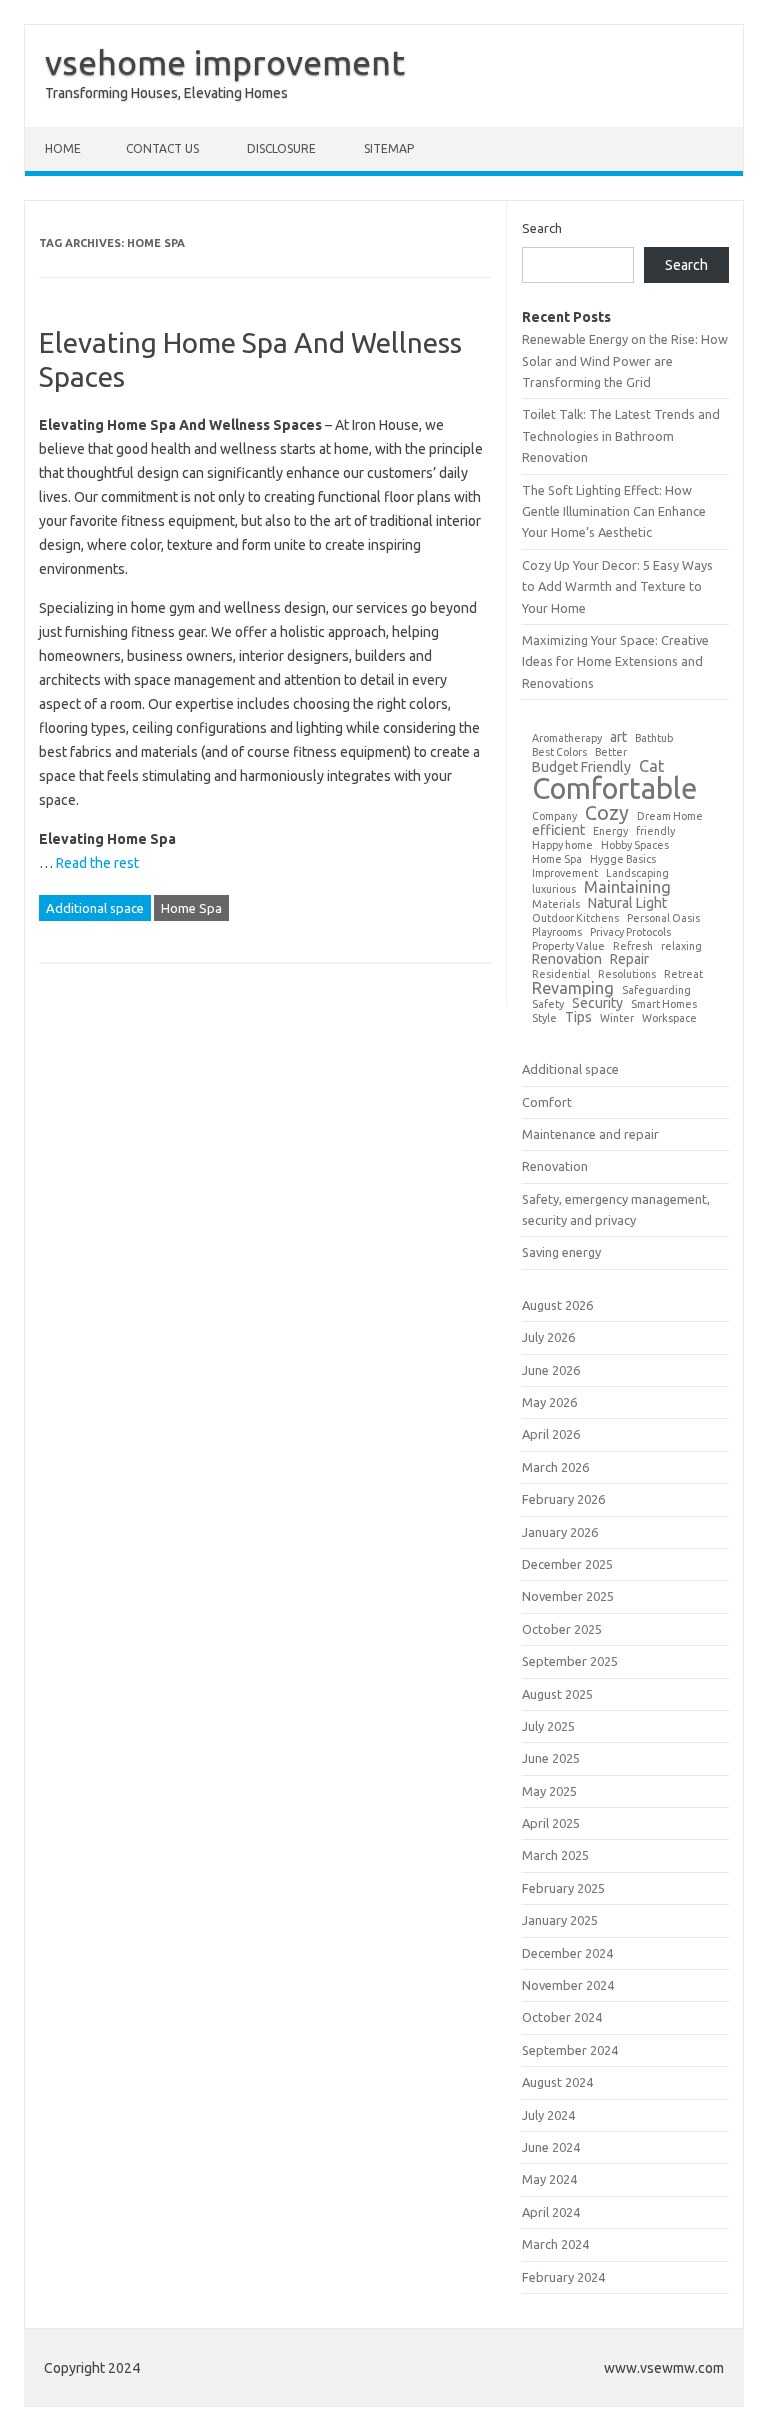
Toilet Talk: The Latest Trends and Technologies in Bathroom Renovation (621, 435)
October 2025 (562, 1629)
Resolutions (627, 974)
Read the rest (97, 863)
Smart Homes (664, 1004)
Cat (651, 766)
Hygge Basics (623, 859)
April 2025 (551, 1823)
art (618, 737)
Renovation (567, 959)
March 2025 (555, 1855)
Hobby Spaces (635, 845)
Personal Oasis (663, 918)
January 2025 (560, 1920)
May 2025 (549, 1791)
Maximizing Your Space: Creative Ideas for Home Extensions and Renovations (615, 661)
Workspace (669, 1018)
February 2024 (563, 2277)
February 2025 (563, 1888)
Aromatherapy (567, 738)
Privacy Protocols (630, 932)
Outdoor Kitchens (575, 918)
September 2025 (570, 1661)
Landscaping (637, 873)
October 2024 (562, 2017)
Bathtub (654, 738)
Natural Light (627, 903)
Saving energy (561, 1252)
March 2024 (555, 2244)
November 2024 (568, 1985)
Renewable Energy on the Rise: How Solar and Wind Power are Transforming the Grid (625, 360)
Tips (578, 1017)
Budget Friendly (581, 767)
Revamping (573, 988)
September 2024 (570, 2050)
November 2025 (568, 1596)
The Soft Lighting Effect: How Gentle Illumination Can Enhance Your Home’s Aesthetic (614, 511)
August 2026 (557, 1305)
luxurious (554, 889)
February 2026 (563, 1499)
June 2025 (551, 1758)
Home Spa (191, 908)
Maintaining (627, 887)
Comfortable (614, 788)
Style (544, 1018)
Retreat (683, 974)
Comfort (547, 1102)
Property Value (568, 946)
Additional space (95, 908)
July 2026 (548, 1337)
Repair (629, 959)
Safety (548, 1004)
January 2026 (560, 1532)
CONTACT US (162, 148)
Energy (610, 831)
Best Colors (559, 752)
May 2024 (549, 2179)
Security (597, 1003)
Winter (617, 1018)
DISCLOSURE (281, 148)
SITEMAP (389, 148)
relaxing (681, 946)
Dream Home (670, 816)
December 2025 (567, 1564)
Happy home (562, 845)
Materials (556, 904)
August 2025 (557, 1694)
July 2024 (548, 2115)
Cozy (607, 814)
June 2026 (551, 1370)
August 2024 (557, 2082)
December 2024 (567, 1953)
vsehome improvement (225, 62)
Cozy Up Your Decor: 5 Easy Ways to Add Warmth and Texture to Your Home (617, 586)
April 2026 (551, 1434)
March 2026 (555, 1467)
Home (63, 148)
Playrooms (557, 932)
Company (554, 816)
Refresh (633, 946)
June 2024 (551, 2147)
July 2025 (548, 1726)
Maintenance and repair (590, 1134)
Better (611, 752)
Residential (561, 974)
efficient (558, 830)
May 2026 (549, 1402)
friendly (655, 831)
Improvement (565, 873)
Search (542, 228)
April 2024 (551, 2212)
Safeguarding (656, 990)
